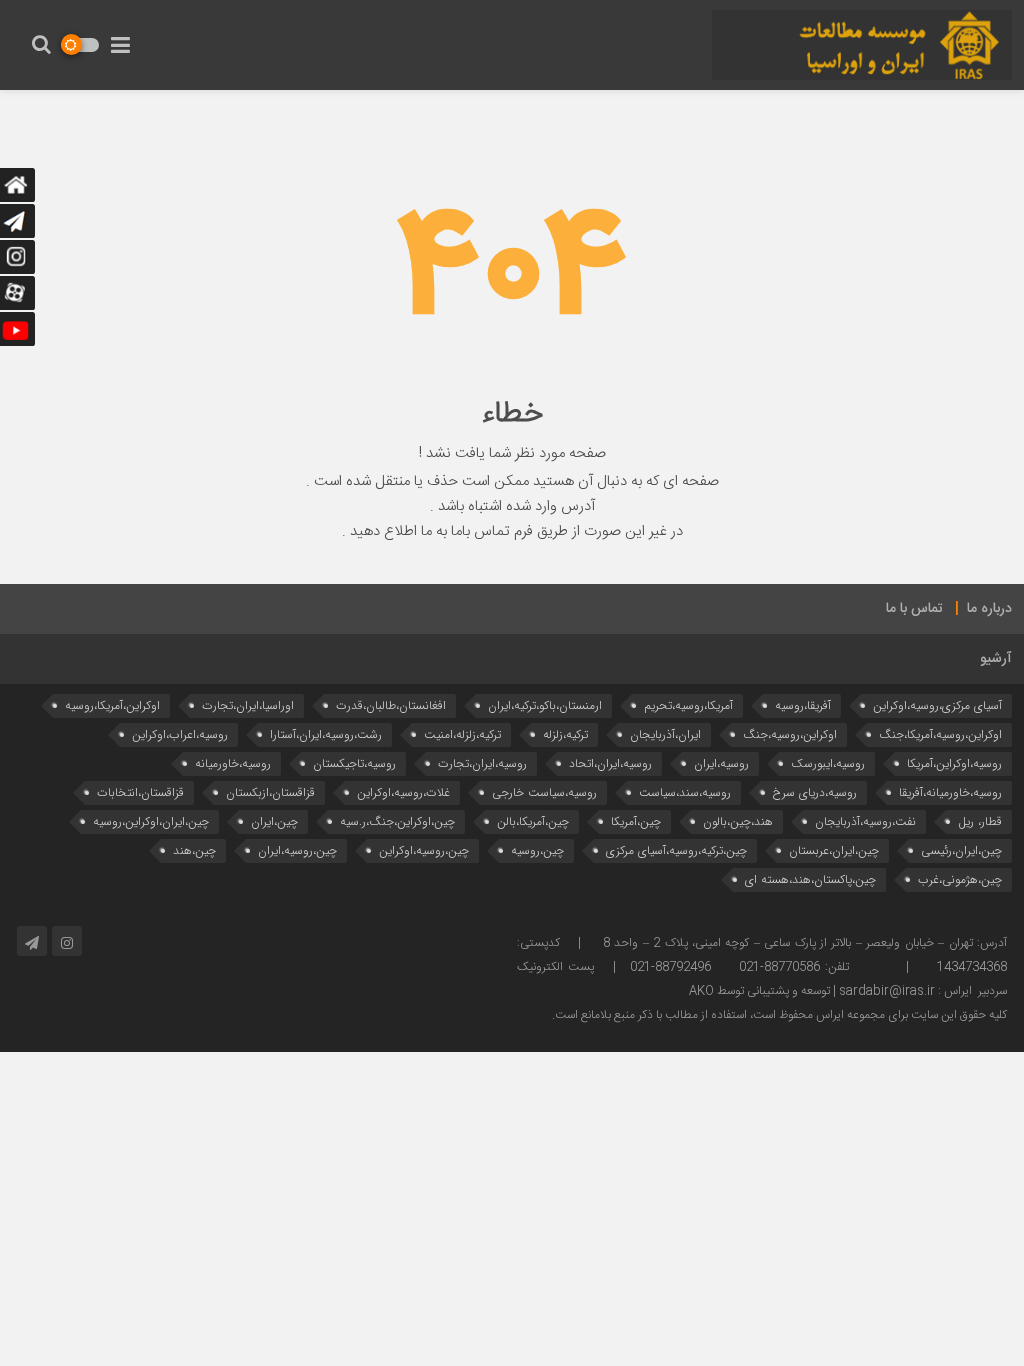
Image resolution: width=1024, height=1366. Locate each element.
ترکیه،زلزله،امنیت (462, 734)
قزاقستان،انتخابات (140, 792)
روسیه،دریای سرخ (815, 792)
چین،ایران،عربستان (834, 850)
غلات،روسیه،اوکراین (403, 792)
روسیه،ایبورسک (828, 763)
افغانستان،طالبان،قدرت (391, 705)
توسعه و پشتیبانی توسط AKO (759, 991)
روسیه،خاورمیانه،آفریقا (950, 792)
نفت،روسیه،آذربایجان (865, 821)
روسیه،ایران (721, 763)
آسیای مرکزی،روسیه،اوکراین (937, 705)
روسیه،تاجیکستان (354, 763)
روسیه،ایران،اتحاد (610, 763)
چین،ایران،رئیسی (961, 850)
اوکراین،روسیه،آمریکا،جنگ (940, 734)
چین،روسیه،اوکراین (424, 850)
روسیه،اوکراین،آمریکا (954, 763)
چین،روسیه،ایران (297, 850)
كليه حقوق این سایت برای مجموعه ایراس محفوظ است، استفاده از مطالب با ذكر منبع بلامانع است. (779, 1015)
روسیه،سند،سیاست (685, 792)
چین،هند (194, 850)
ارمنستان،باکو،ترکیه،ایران (545, 705)
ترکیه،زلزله (565, 734)
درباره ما (989, 609)
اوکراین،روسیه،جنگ (790, 734)
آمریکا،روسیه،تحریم (688, 705)
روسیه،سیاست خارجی (544, 792)
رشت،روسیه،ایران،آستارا (326, 734)
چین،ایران (274, 821)
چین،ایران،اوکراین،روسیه (151, 821)
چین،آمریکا (636, 821)
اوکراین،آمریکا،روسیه (112, 705)
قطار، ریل (980, 821)
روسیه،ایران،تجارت (482, 763)
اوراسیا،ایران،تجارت (248, 705)
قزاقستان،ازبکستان (270, 792)
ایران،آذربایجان (665, 734)
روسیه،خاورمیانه (233, 763)
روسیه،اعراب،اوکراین (180, 734)
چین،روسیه (537, 850)
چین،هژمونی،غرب (960, 879)
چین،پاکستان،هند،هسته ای (810, 879)
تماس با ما (914, 609)
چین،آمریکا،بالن (533, 821)
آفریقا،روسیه (803, 705)
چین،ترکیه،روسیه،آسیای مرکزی (676, 850)
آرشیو (996, 659)
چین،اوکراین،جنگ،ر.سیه (397, 821)
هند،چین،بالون (738, 821)
